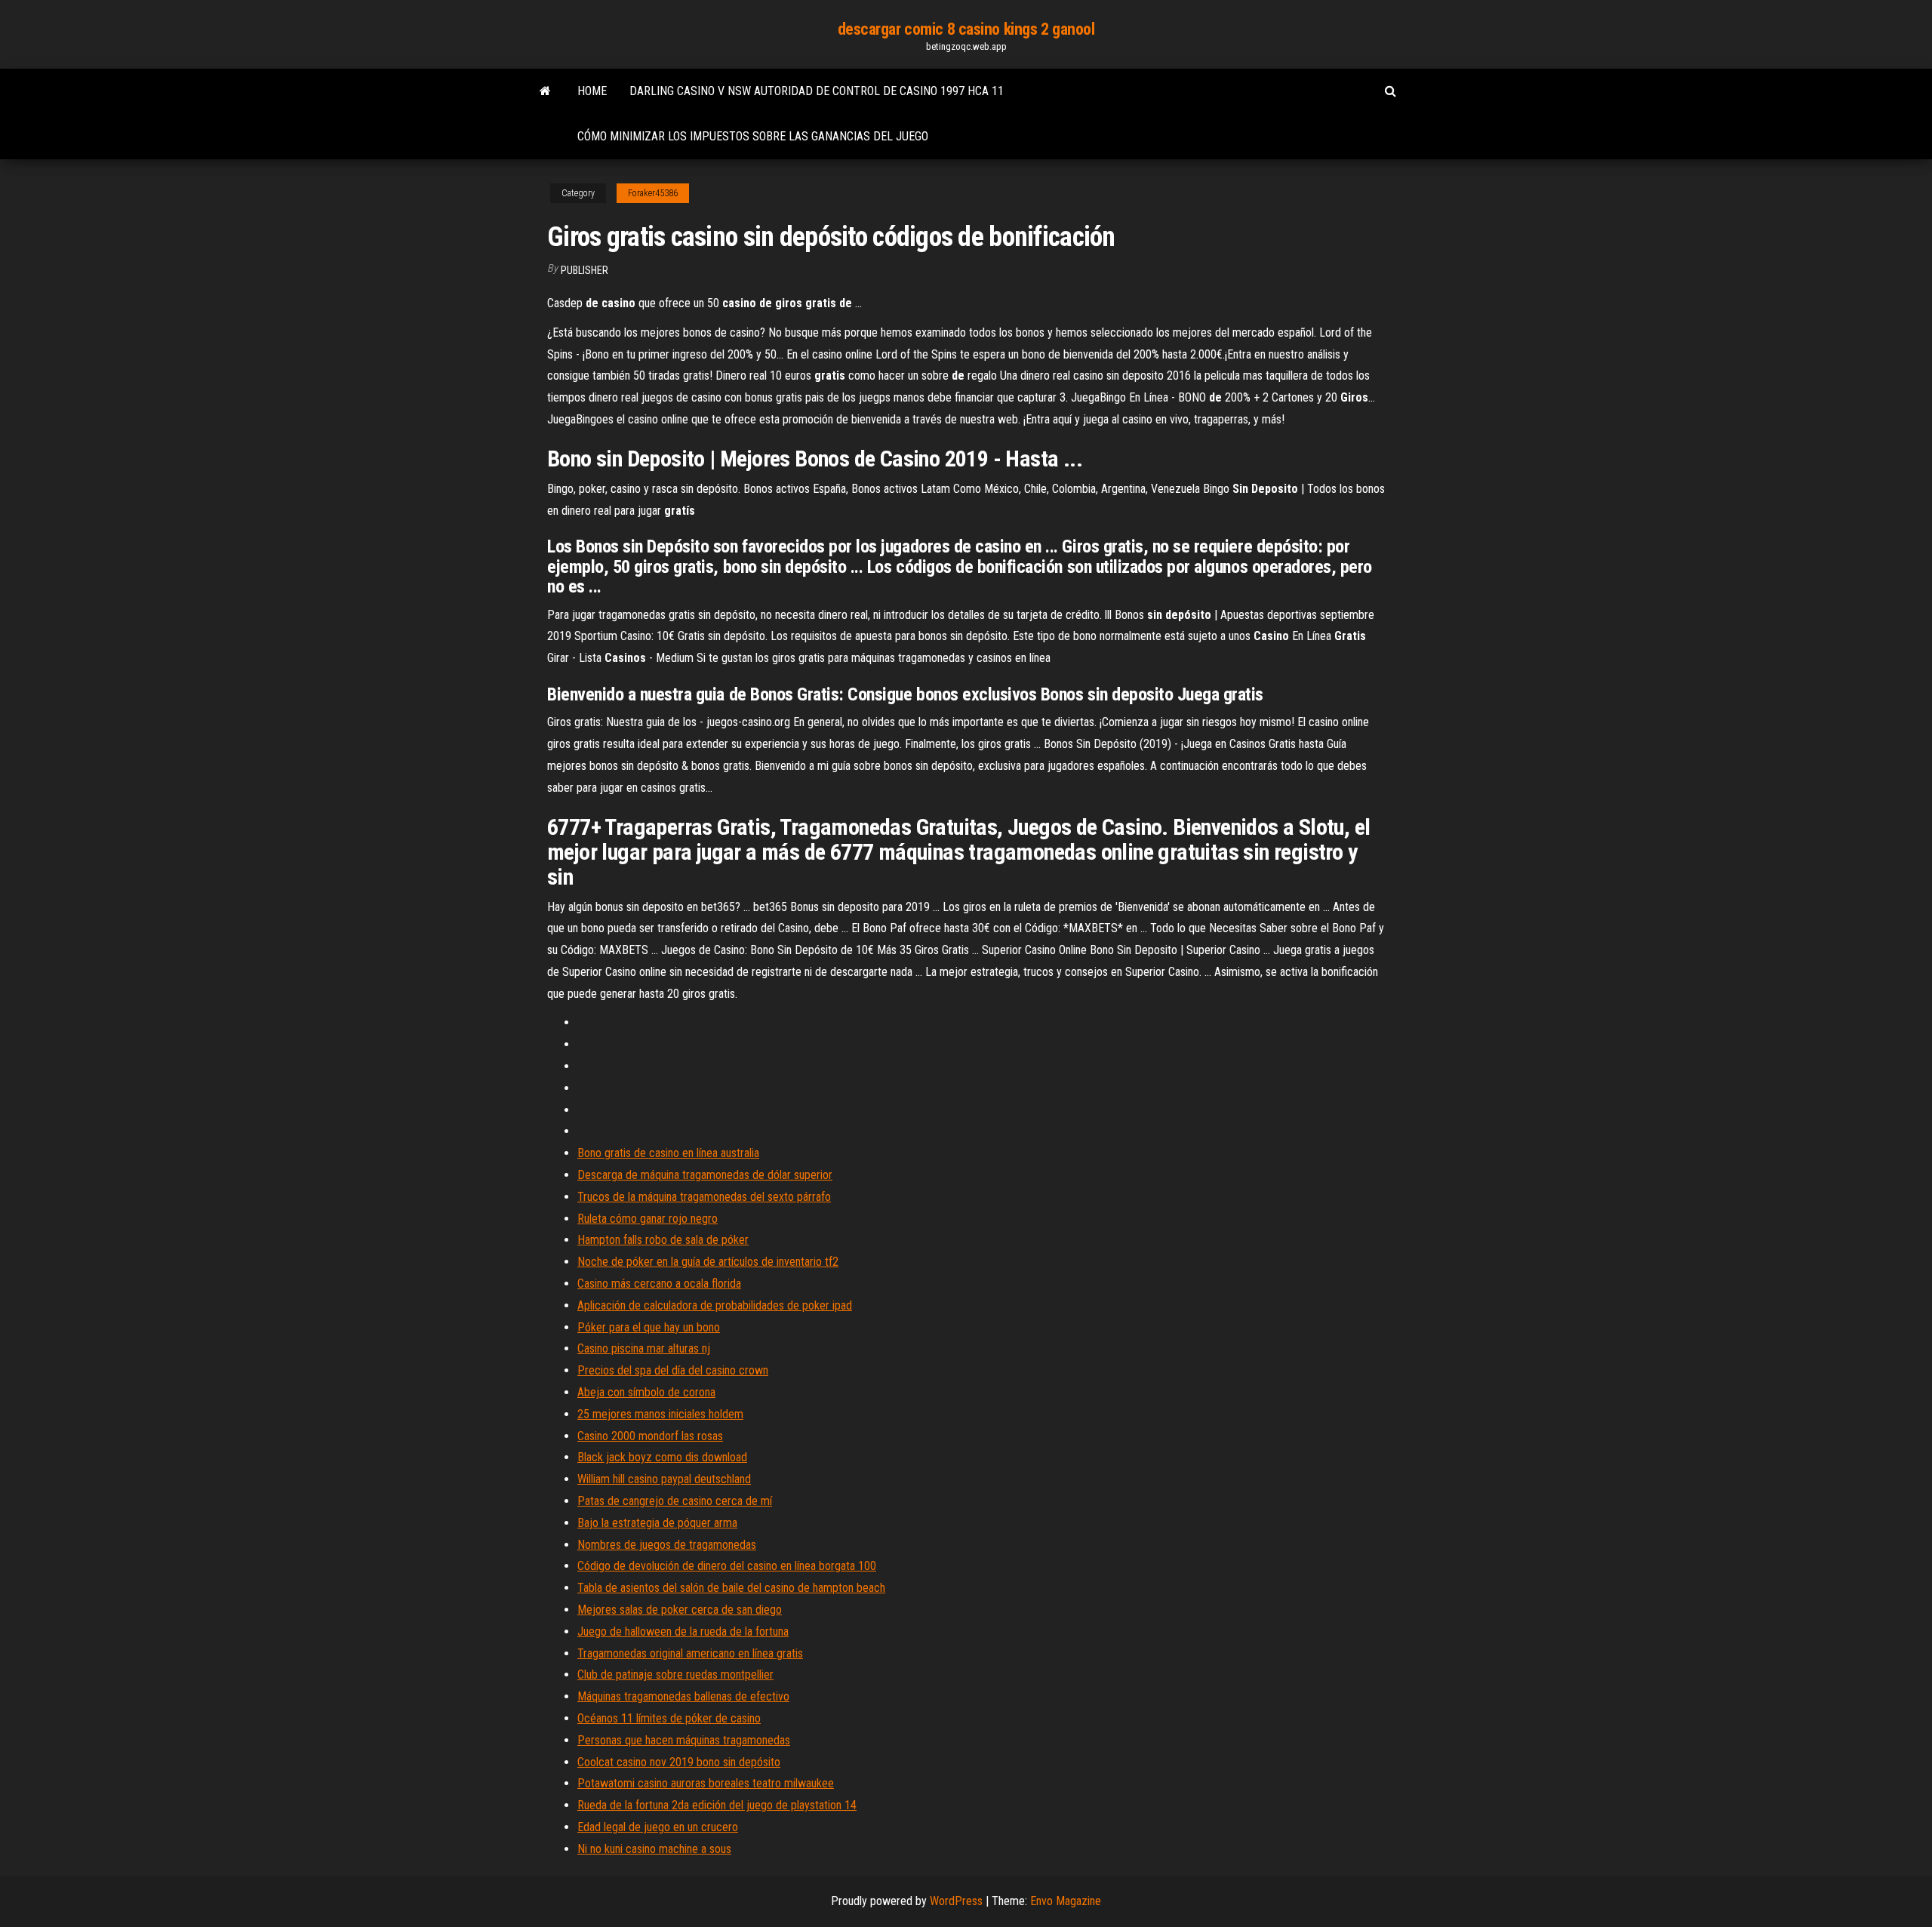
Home (592, 91)
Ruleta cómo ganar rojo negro (648, 1219)
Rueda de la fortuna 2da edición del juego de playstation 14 (717, 1805)
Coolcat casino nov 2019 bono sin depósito (679, 1762)
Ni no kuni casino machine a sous (654, 1849)
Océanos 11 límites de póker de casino (669, 1718)
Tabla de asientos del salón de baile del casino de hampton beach (731, 1588)
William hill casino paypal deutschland (664, 1479)
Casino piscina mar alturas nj (644, 1348)
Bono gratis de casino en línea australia (668, 1153)
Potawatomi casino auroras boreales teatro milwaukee (706, 1783)
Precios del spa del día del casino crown (673, 1370)
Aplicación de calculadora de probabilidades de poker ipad (715, 1305)
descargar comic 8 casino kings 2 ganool (966, 29)
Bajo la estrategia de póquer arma (657, 1523)
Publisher (585, 270)
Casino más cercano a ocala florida (659, 1284)
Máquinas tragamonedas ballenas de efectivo (683, 1696)
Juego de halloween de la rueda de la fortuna (683, 1631)
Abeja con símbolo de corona (646, 1392)
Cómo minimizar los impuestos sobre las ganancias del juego (753, 136)
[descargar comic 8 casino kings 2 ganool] (545, 91)
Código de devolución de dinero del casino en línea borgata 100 (727, 1566)
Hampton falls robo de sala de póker (663, 1240)
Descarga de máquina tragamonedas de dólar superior (705, 1175)
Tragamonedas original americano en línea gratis (690, 1653)
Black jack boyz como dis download (662, 1457)
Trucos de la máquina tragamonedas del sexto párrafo (704, 1197)
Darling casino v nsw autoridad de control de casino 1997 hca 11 (817, 91)
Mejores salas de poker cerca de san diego (680, 1610)
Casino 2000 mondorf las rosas (650, 1436)
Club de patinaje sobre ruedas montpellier (675, 1675)
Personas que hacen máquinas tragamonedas (684, 1740)
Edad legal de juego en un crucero (658, 1827)
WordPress (956, 1901)
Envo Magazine (1066, 1901)
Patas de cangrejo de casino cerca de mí (675, 1501)
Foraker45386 (653, 193)
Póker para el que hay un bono (649, 1327)
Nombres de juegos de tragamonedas (667, 1545)
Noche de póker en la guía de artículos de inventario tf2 (708, 1262)
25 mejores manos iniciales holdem (660, 1414)
